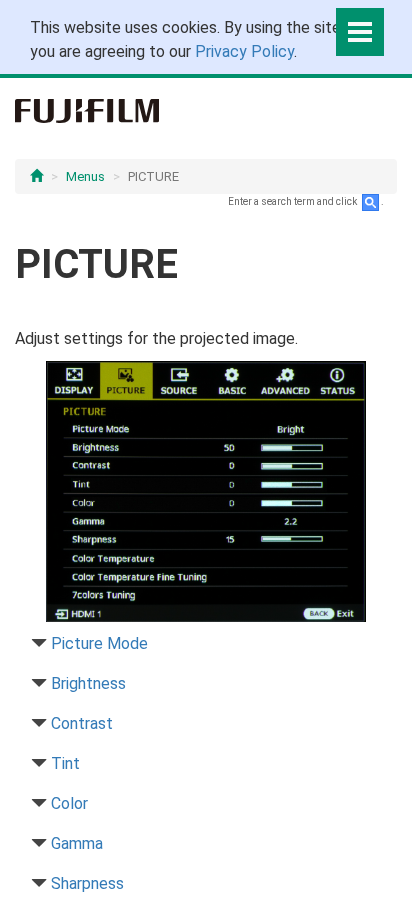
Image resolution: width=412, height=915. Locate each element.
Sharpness (87, 883)
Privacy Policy (244, 51)
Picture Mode (99, 643)
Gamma (77, 843)
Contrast (82, 723)
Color (69, 803)
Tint (65, 763)
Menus (85, 176)
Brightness (88, 683)
